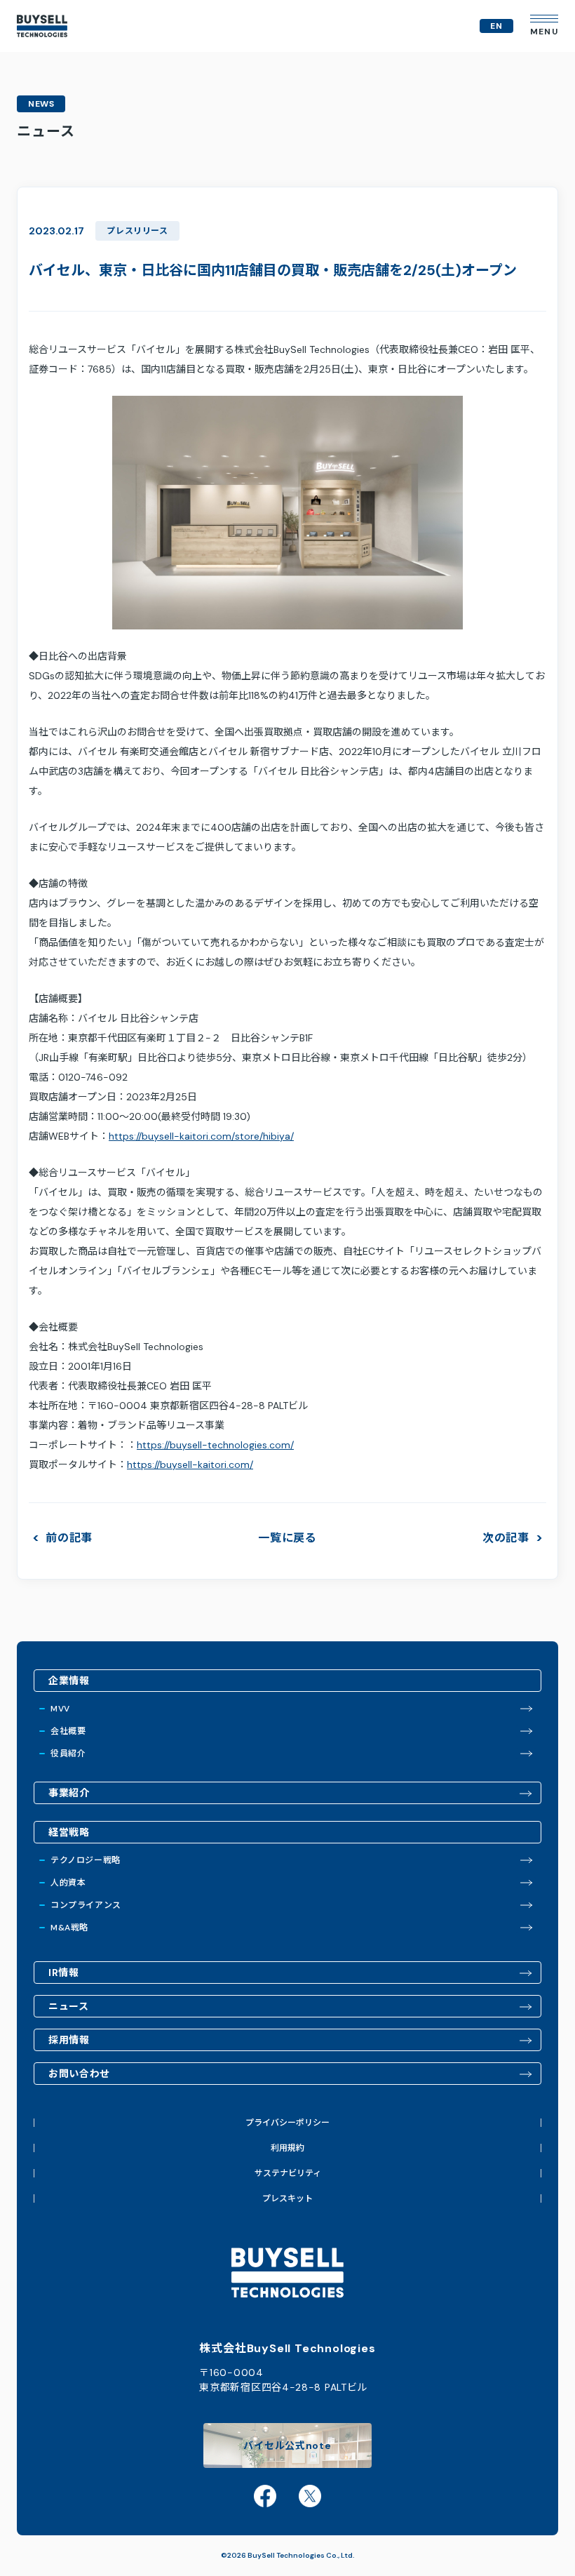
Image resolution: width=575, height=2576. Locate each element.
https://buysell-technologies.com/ (215, 1445)
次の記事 (506, 1538)
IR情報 (64, 1973)
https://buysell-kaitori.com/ (190, 1464)
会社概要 (68, 1731)
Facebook (265, 2496)
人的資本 (68, 1883)
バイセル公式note (287, 2445)
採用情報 (69, 2040)
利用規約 (287, 2148)
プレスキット (287, 2198)
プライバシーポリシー (287, 2123)
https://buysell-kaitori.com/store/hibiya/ (201, 1136)
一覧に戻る (287, 1538)
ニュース (69, 2006)
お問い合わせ (79, 2074)
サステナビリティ (288, 2173)
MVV (60, 1709)
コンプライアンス (86, 1905)
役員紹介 (68, 1754)
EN (496, 26)
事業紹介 (69, 1793)
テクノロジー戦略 (86, 1860)
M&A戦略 (69, 1928)
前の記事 (69, 1538)
